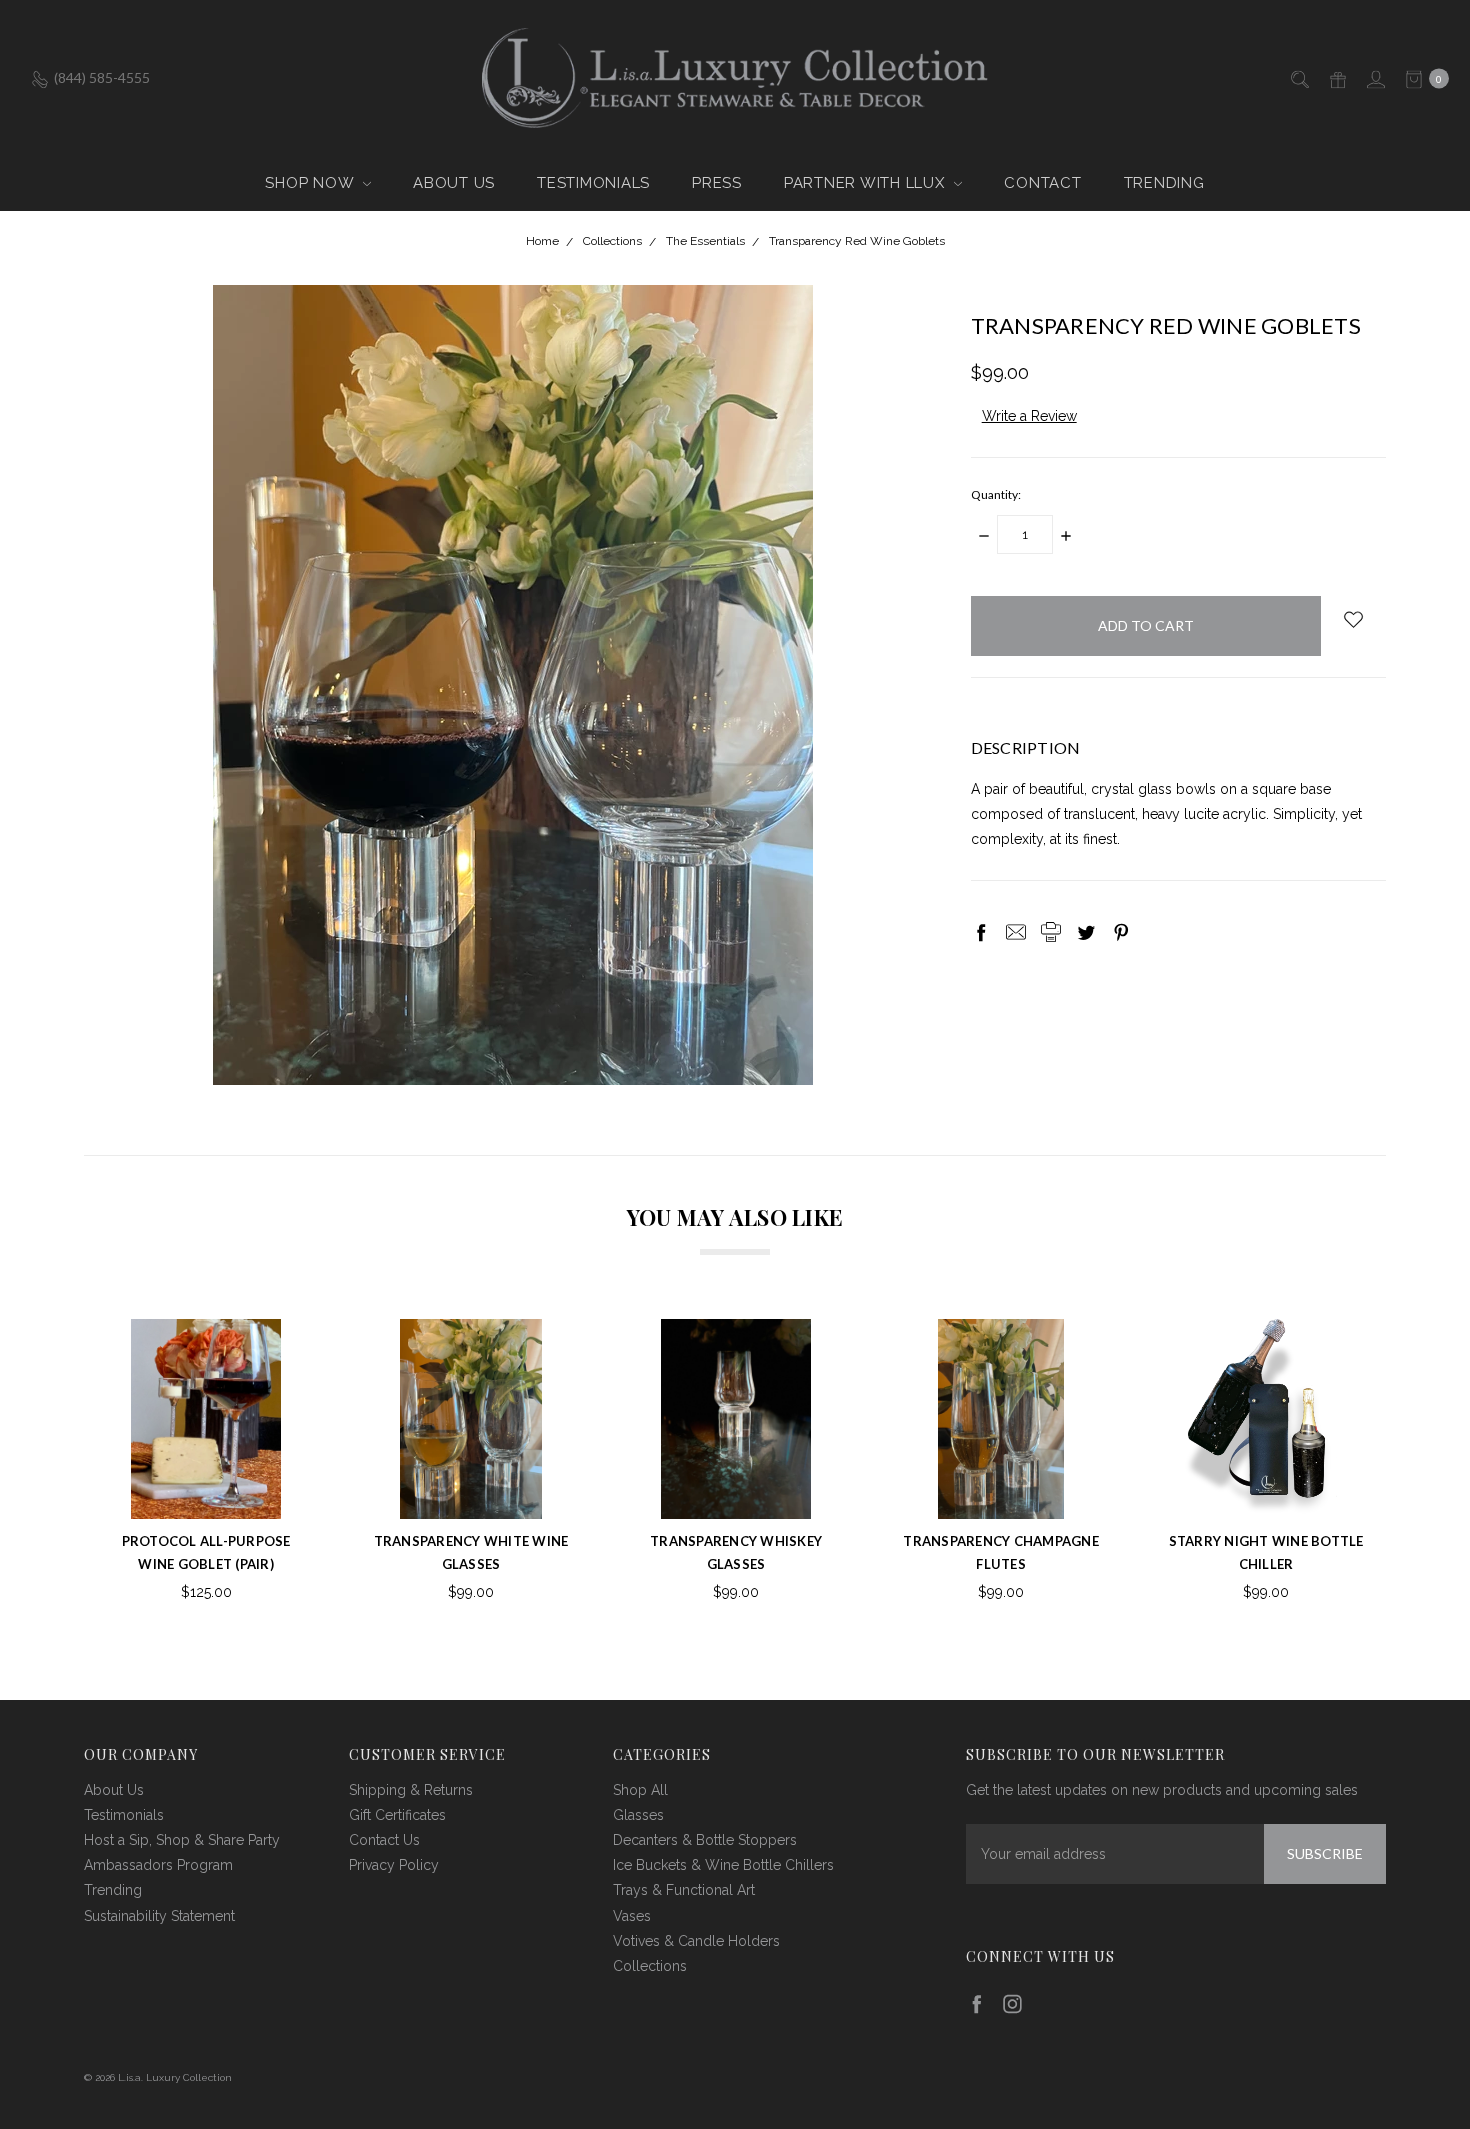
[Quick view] (275, 1350)
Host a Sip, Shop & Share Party (182, 1840)
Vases (632, 1916)
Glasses (638, 1815)
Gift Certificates (397, 1815)
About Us (454, 183)
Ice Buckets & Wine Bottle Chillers (723, 1865)
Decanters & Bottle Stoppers (705, 1840)
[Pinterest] (1121, 932)
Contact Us (384, 1840)
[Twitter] (1086, 932)
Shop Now (311, 183)
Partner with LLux (867, 183)
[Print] (1051, 932)
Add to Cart (471, 1490)
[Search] (1298, 77)
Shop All (640, 1790)
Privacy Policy (394, 1865)
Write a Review (1029, 416)
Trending (1164, 183)
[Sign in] (1374, 77)
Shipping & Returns (411, 1790)
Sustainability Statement (159, 1916)
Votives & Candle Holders (696, 1941)
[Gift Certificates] (1336, 77)
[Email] (1016, 932)
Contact (1042, 183)
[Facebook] (981, 932)
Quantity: (996, 494)
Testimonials (593, 183)
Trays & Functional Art (684, 1890)
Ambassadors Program (158, 1865)
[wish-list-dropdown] (1353, 619)
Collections (650, 1966)
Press (717, 183)
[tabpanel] (206, 1462)
